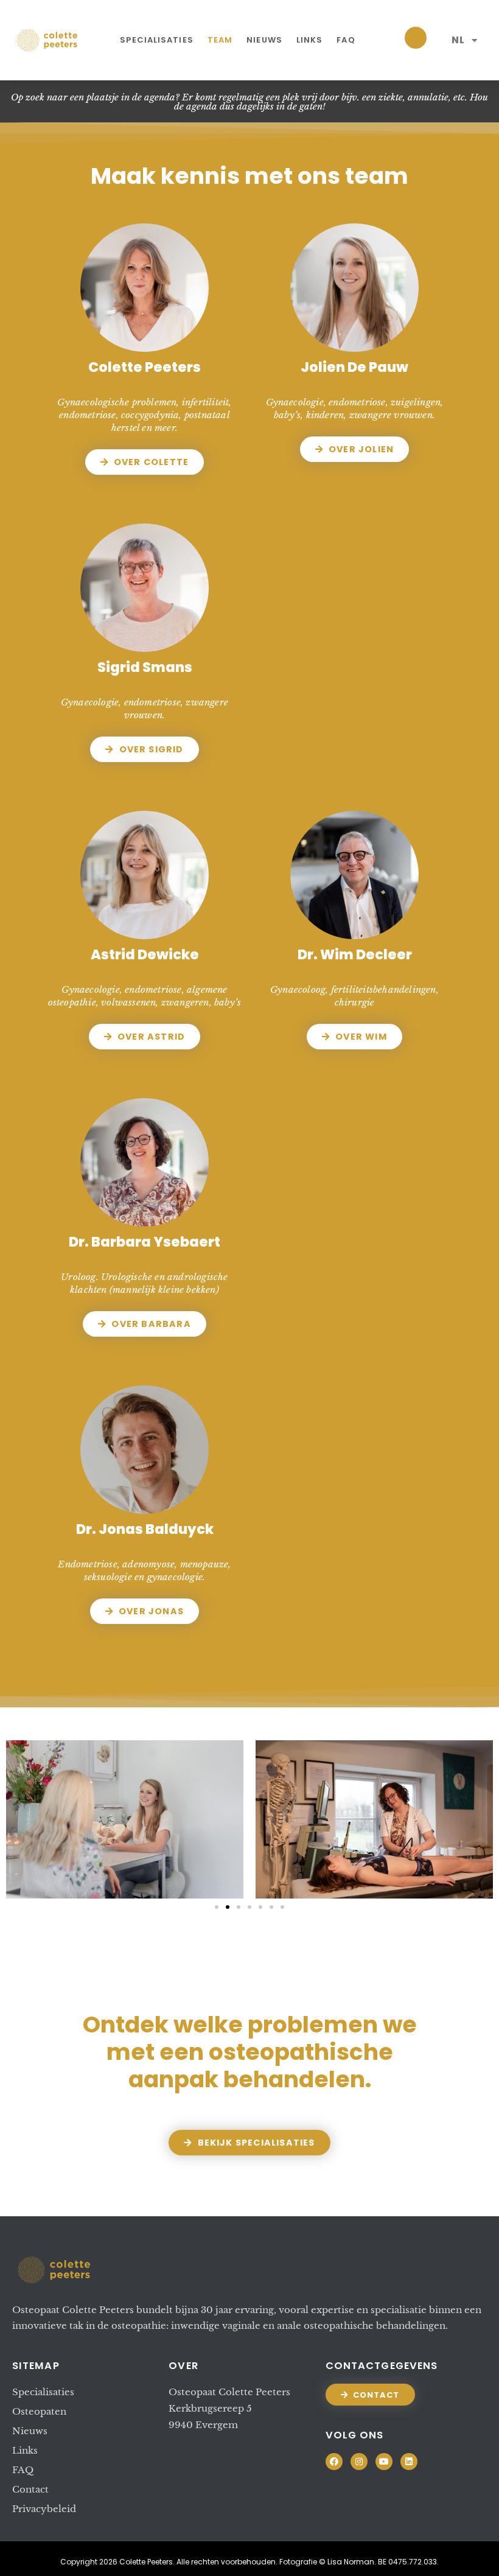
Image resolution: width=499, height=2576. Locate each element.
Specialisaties (156, 40)
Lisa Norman (351, 2562)
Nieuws (264, 40)
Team (220, 40)
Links (310, 40)
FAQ (346, 40)
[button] (217, 1907)
